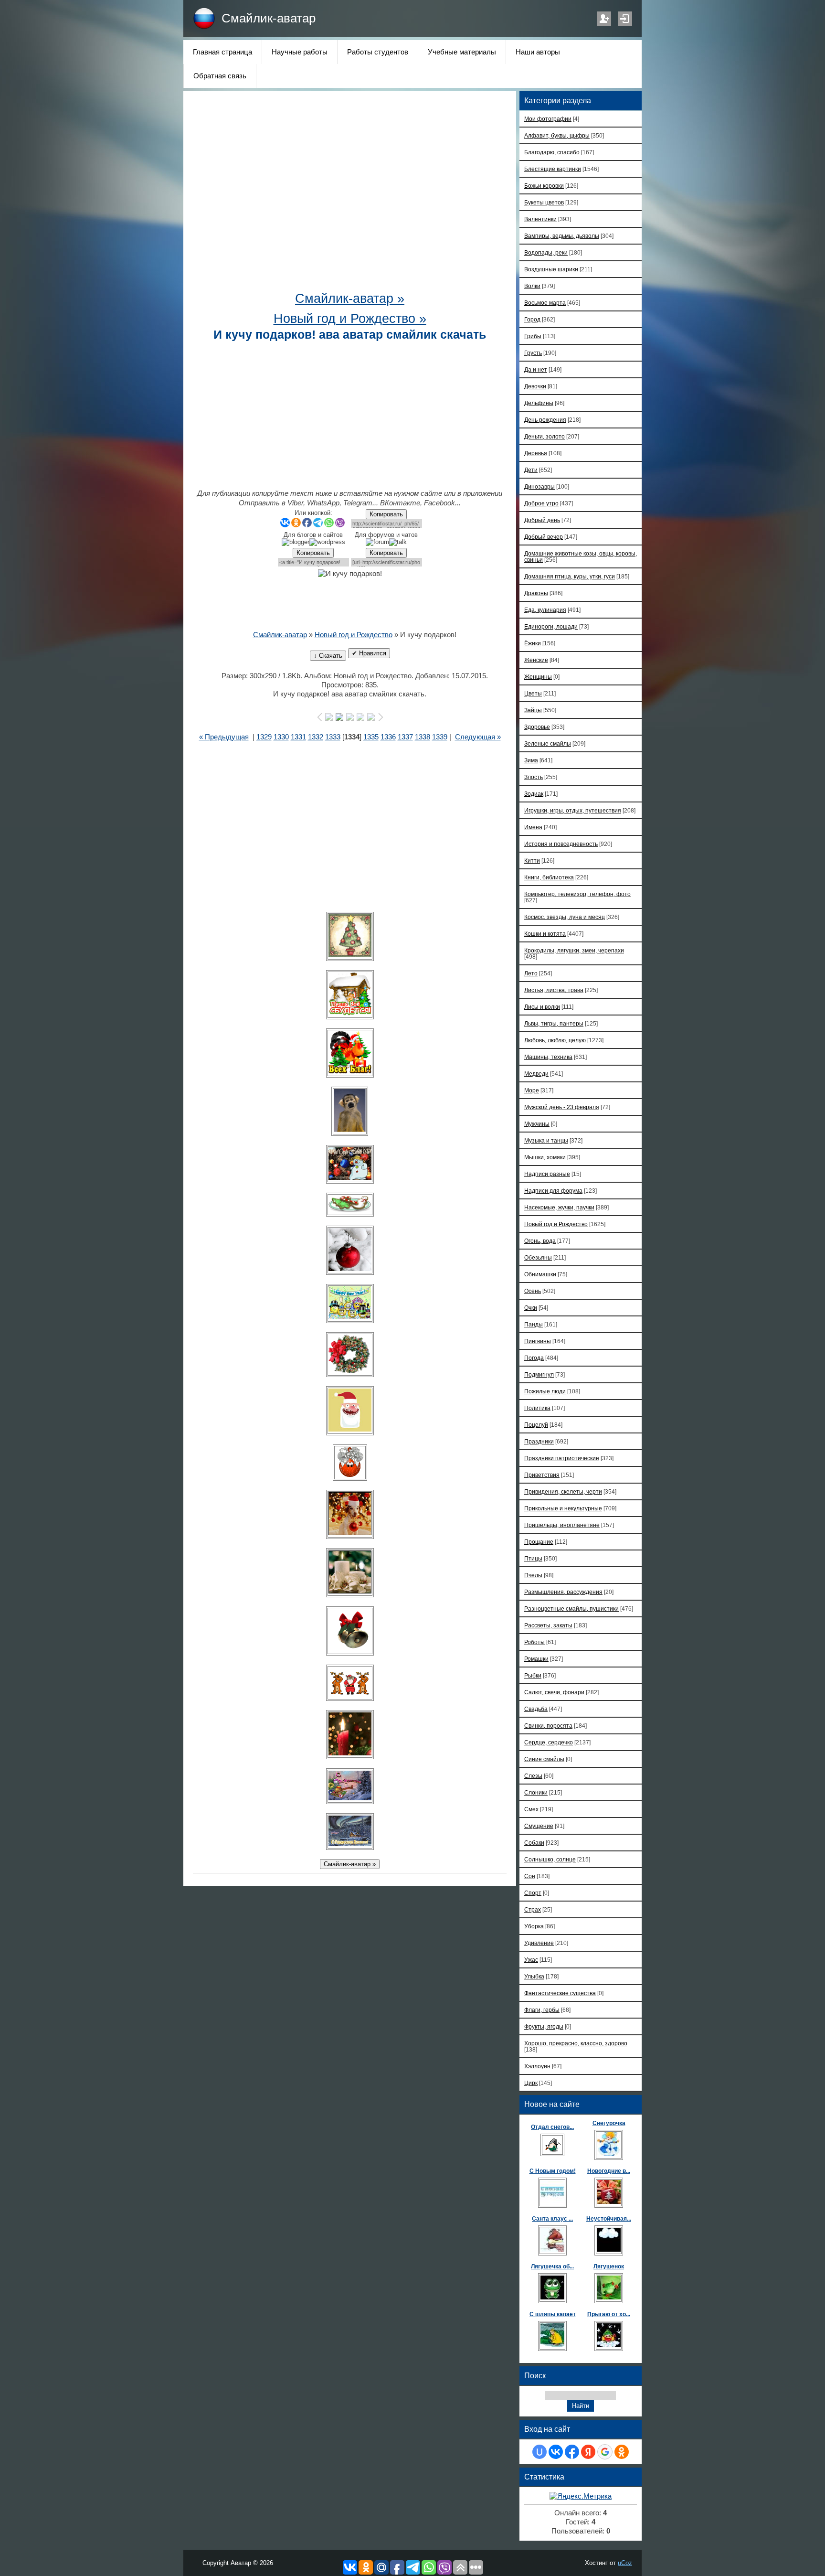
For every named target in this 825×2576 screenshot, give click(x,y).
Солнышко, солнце (550, 1859)
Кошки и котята (545, 934)
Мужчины (537, 1124)
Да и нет (536, 369)
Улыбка (534, 1976)
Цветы (533, 693)
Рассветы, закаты (548, 1625)
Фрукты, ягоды (544, 2026)
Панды (534, 1324)
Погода (534, 1358)
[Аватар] (350, 936)
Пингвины (538, 1341)
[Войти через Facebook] (572, 2452)
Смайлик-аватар (269, 18)
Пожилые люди (545, 1391)
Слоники (536, 1792)
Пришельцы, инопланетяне (562, 1525)
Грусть (533, 353)
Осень (533, 1291)
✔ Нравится (369, 653)
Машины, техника (548, 1057)
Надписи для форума (553, 1191)
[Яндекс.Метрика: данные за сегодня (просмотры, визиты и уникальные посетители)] (581, 2496)
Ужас (531, 1960)
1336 (388, 737)
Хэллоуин (537, 2066)
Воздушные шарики (551, 269)
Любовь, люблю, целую (555, 1040)
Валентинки (540, 219)
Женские (536, 660)
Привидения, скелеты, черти (563, 1491)
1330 (281, 737)
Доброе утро (541, 503)
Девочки (535, 386)
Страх (533, 1909)
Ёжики (533, 643)
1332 (316, 737)
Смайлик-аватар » (350, 299)
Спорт (533, 1893)
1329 (264, 737)
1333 (333, 737)
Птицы (533, 1558)
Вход (625, 19)
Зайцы (533, 710)
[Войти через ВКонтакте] (556, 2452)
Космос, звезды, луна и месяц (565, 917)
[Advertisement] (350, 196)
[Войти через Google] (605, 2452)
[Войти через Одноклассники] (622, 2452)
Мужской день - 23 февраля (562, 1107)
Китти (532, 860)
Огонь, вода (540, 1241)
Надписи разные (547, 1174)
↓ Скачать (328, 656)
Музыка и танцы (546, 1140)
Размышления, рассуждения (563, 1592)
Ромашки (536, 1659)
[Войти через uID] (539, 2452)
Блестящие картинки (553, 169)
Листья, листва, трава (554, 990)
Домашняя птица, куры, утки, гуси (570, 576)
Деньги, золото (545, 436)
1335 (371, 737)
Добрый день (542, 520)
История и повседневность (561, 844)
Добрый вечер (544, 537)
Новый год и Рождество (354, 635)
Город (532, 319)
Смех (531, 1809)
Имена (533, 827)
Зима (531, 760)
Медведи (536, 1074)
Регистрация (604, 19)
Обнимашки (540, 1274)
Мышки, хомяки (545, 1157)
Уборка (534, 1926)
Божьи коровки (544, 186)
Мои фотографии (548, 119)
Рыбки (533, 1675)
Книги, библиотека (549, 877)
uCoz (625, 2563)
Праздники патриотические (562, 1458)
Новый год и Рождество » (350, 319)
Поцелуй (536, 1425)
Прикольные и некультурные (563, 1508)
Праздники (539, 1441)
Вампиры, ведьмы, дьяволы (562, 236)
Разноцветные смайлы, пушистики (571, 1609)
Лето (531, 973)
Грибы (533, 336)
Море (532, 1090)
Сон (530, 1876)
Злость (534, 777)
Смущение (539, 1826)
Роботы (534, 1642)
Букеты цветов (544, 202)
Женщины (538, 677)
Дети (531, 470)
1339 (440, 737)
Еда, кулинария (545, 610)
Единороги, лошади (551, 626)
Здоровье (537, 727)
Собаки (534, 1843)
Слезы (533, 1776)
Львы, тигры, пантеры (554, 1023)
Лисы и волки (542, 1007)
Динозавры (539, 486)
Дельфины (539, 403)
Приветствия (542, 1475)
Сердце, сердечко (549, 1742)
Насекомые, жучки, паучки (559, 1207)
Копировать (386, 514)
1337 (405, 737)
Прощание (539, 1542)
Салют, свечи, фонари (554, 1692)
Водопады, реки (546, 252)
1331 (298, 737)
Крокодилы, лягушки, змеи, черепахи (574, 950)
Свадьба (536, 1709)
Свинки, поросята (548, 1726)
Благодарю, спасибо (552, 152)
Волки (532, 286)
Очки (531, 1308)
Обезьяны (538, 1257)
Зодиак (534, 794)
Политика (537, 1408)
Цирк (531, 2083)
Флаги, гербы (542, 2010)
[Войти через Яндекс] (588, 2452)
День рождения (545, 420)
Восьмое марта (545, 303)
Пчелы (533, 1575)
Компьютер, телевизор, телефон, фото (577, 894)
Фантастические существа (560, 1993)
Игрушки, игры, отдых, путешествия (573, 810)
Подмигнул (539, 1374)
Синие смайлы (544, 1759)
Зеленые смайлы (548, 743)
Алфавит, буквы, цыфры (557, 135)
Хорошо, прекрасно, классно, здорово (576, 2043)
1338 (423, 737)
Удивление (539, 1943)
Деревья (536, 453)
